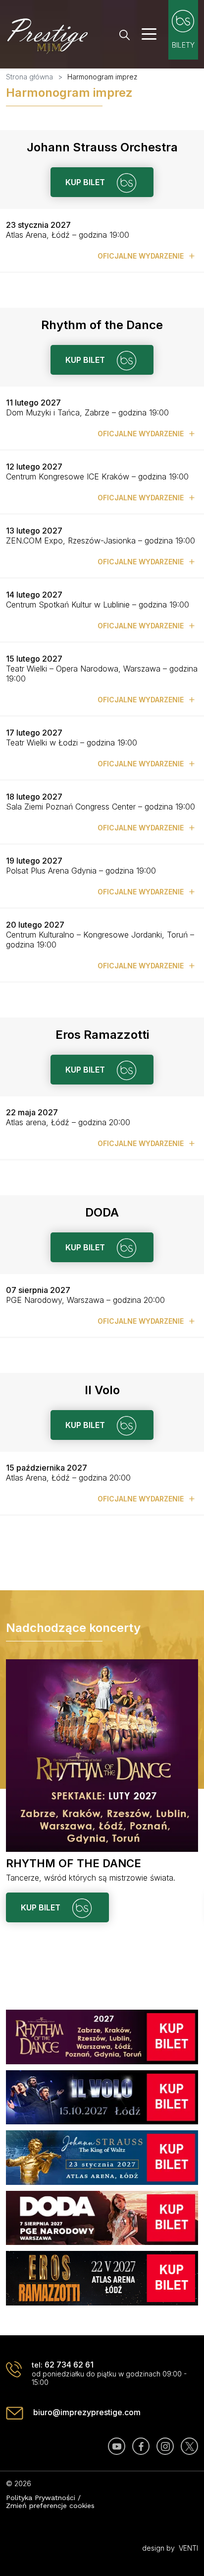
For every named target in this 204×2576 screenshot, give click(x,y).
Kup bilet (86, 182)
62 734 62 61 (69, 2365)
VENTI (188, 2548)
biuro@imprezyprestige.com (87, 2412)
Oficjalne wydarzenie (142, 256)
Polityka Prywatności (41, 2498)
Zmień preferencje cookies (50, 2506)
